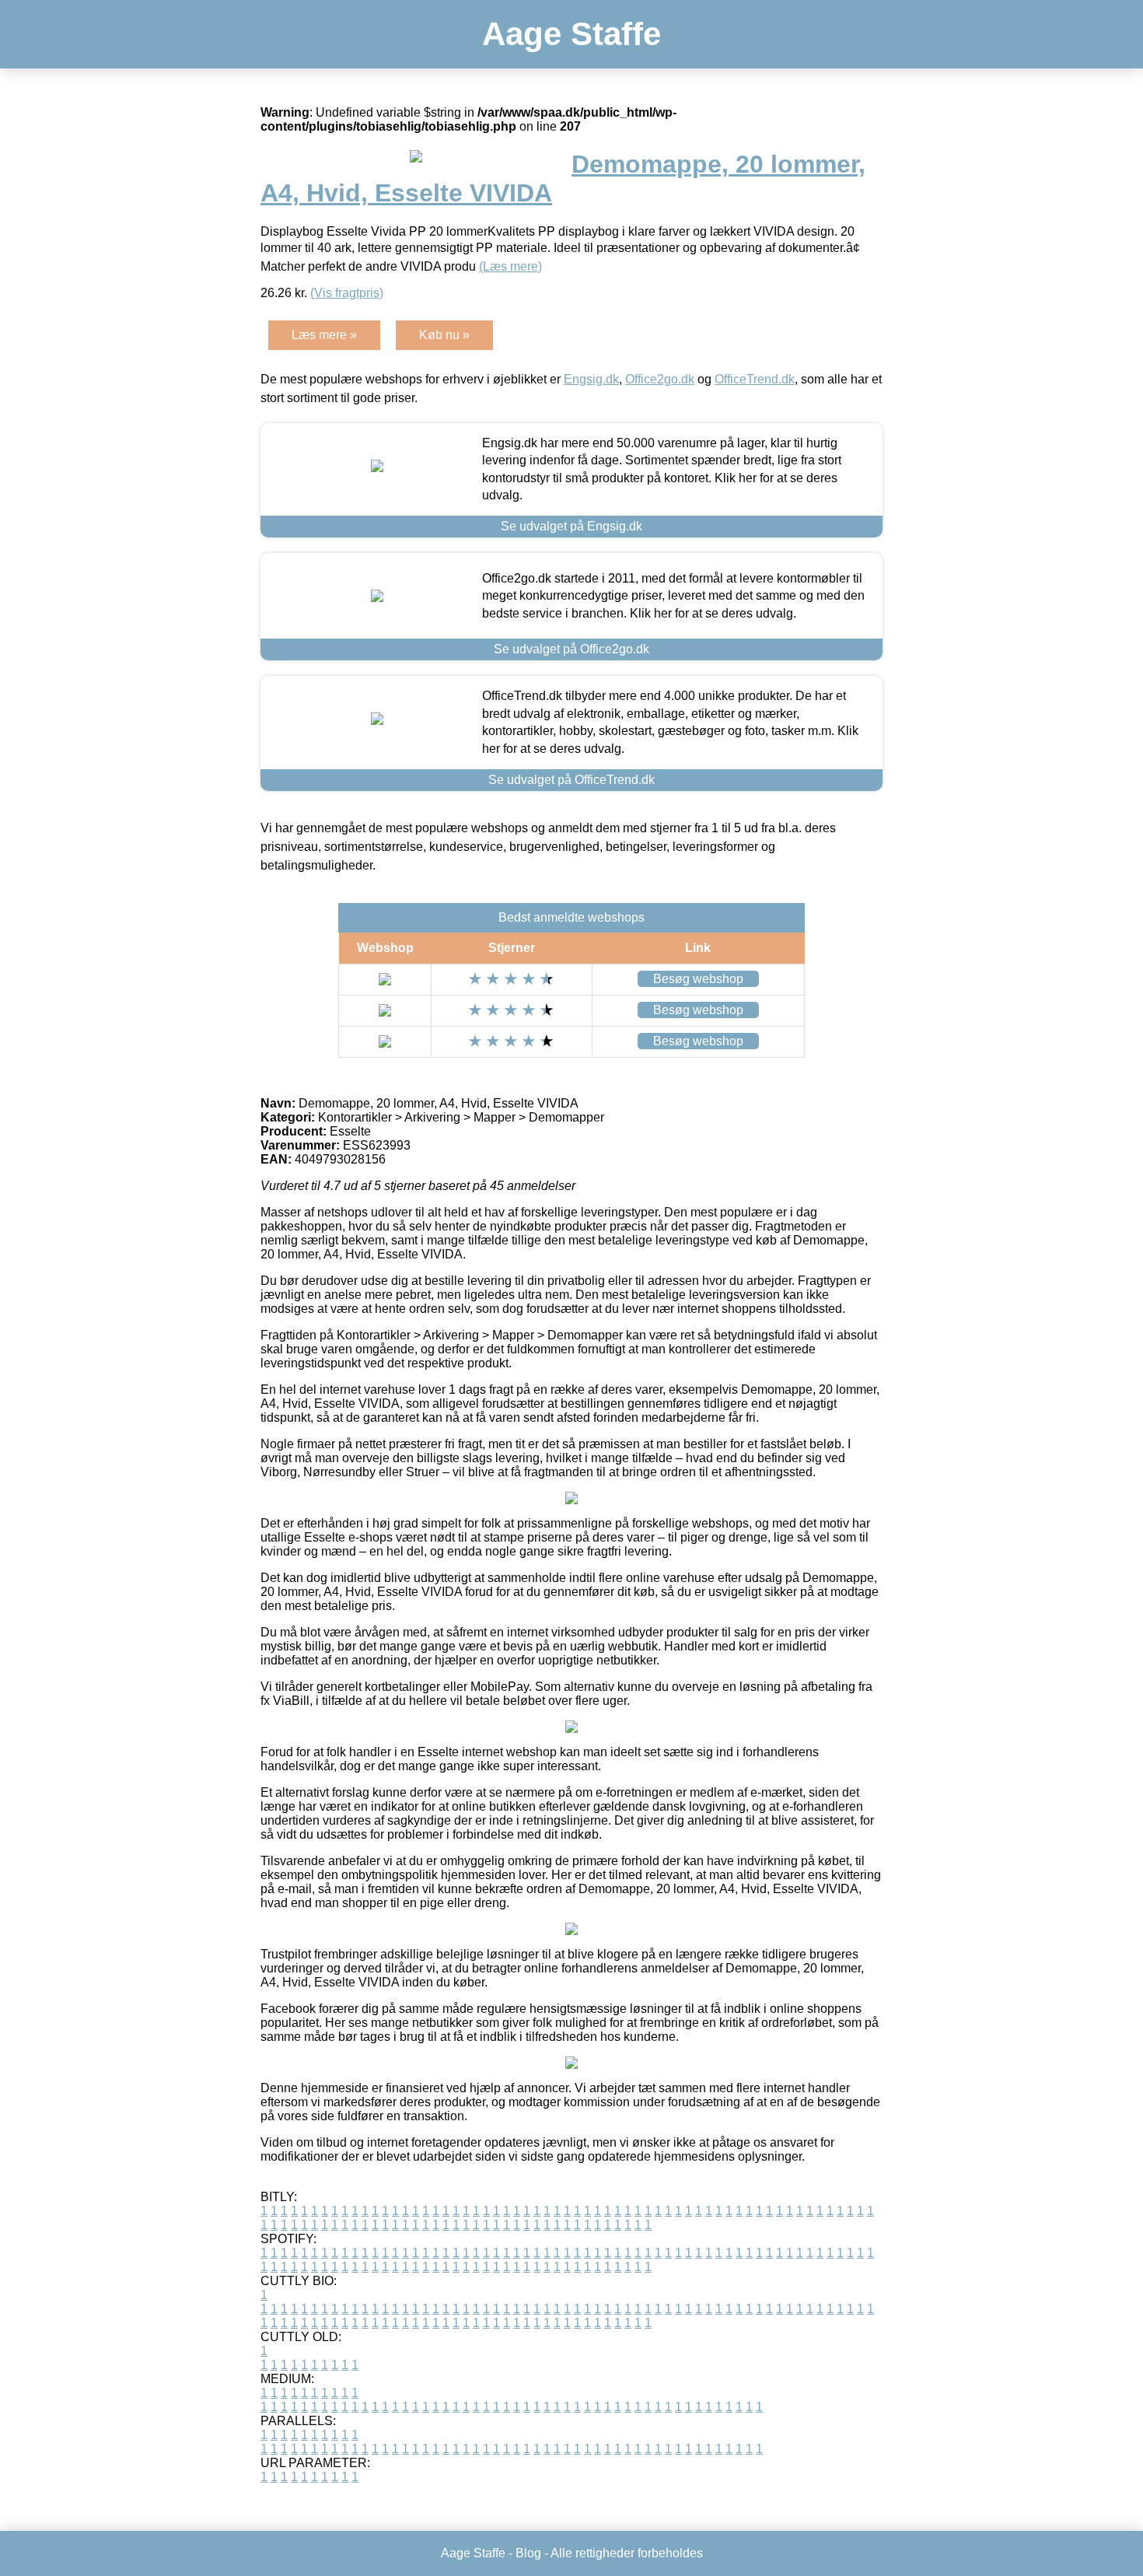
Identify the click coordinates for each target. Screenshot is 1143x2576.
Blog (528, 2553)
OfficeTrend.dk (755, 379)
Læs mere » (324, 335)
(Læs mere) (510, 266)
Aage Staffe (571, 34)
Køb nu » (444, 335)
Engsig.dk (591, 379)
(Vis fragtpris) (347, 293)
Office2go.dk (660, 379)
